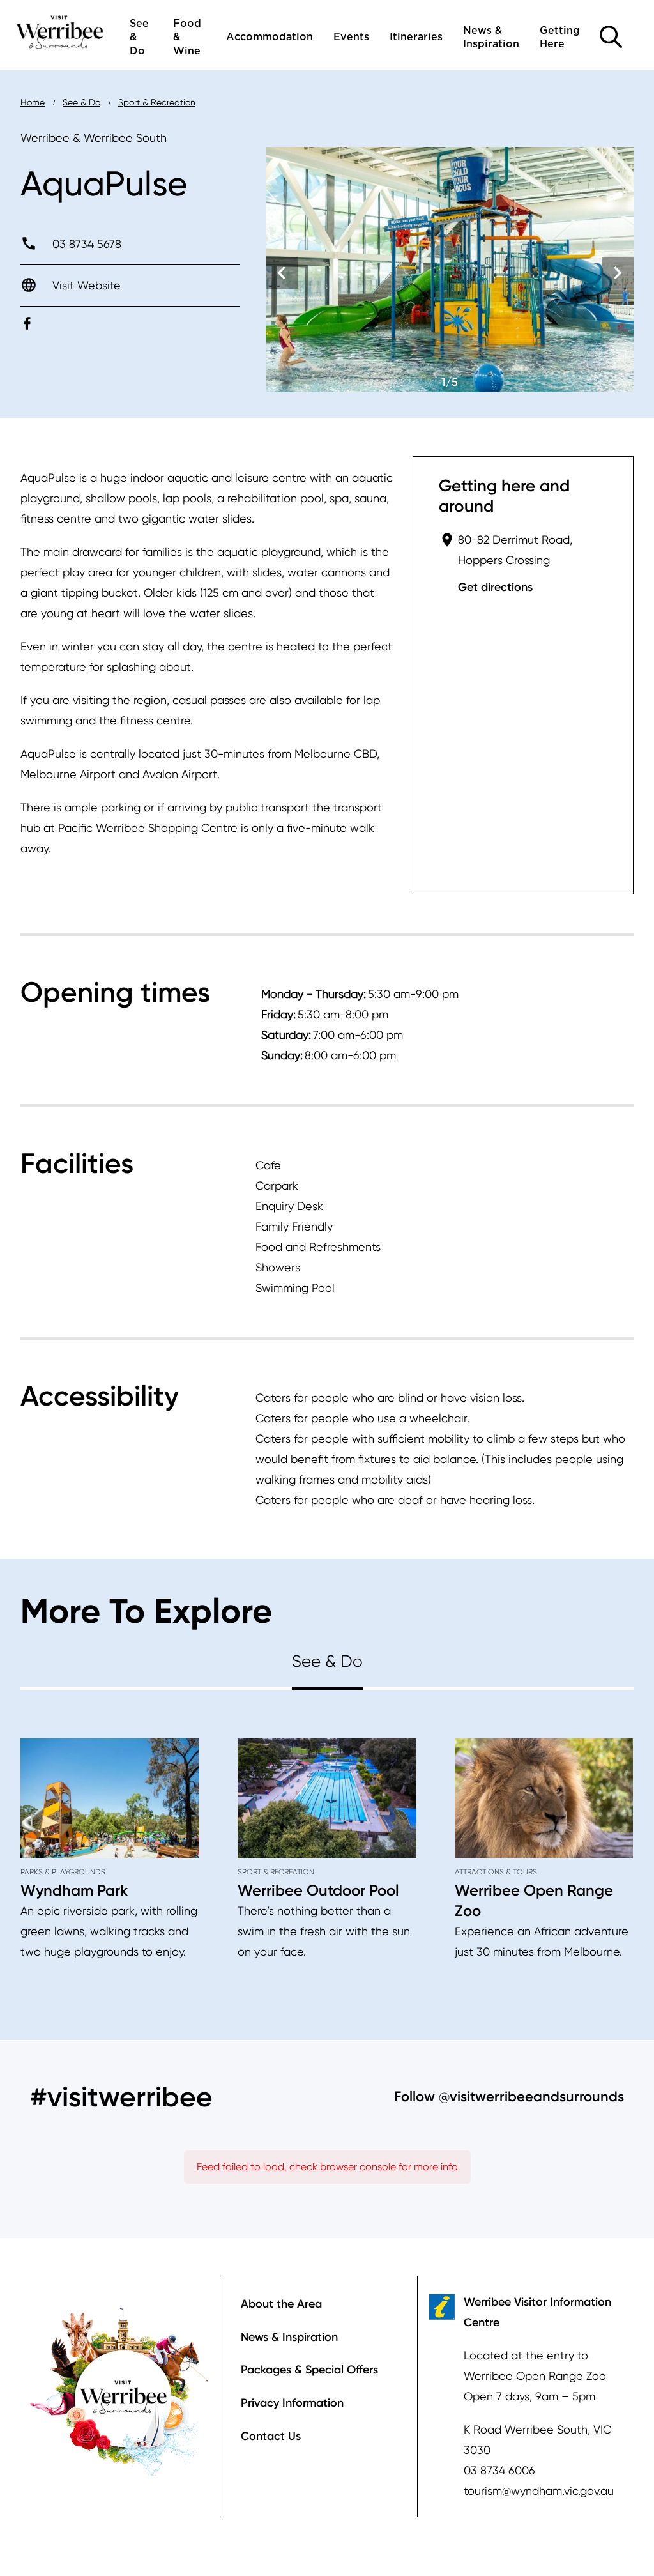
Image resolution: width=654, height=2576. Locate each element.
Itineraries (416, 37)
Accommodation (270, 37)
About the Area (281, 2304)
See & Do (139, 37)
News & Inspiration (491, 37)
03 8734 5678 (87, 244)
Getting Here (560, 37)
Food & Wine (187, 37)
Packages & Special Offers (309, 2370)
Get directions (495, 587)
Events (351, 37)
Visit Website (87, 285)
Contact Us (271, 2436)
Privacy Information (292, 2403)
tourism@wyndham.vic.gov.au (539, 2491)
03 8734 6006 (499, 2470)
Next (618, 273)
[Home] (60, 31)
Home (33, 102)
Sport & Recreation (157, 102)
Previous (282, 273)
